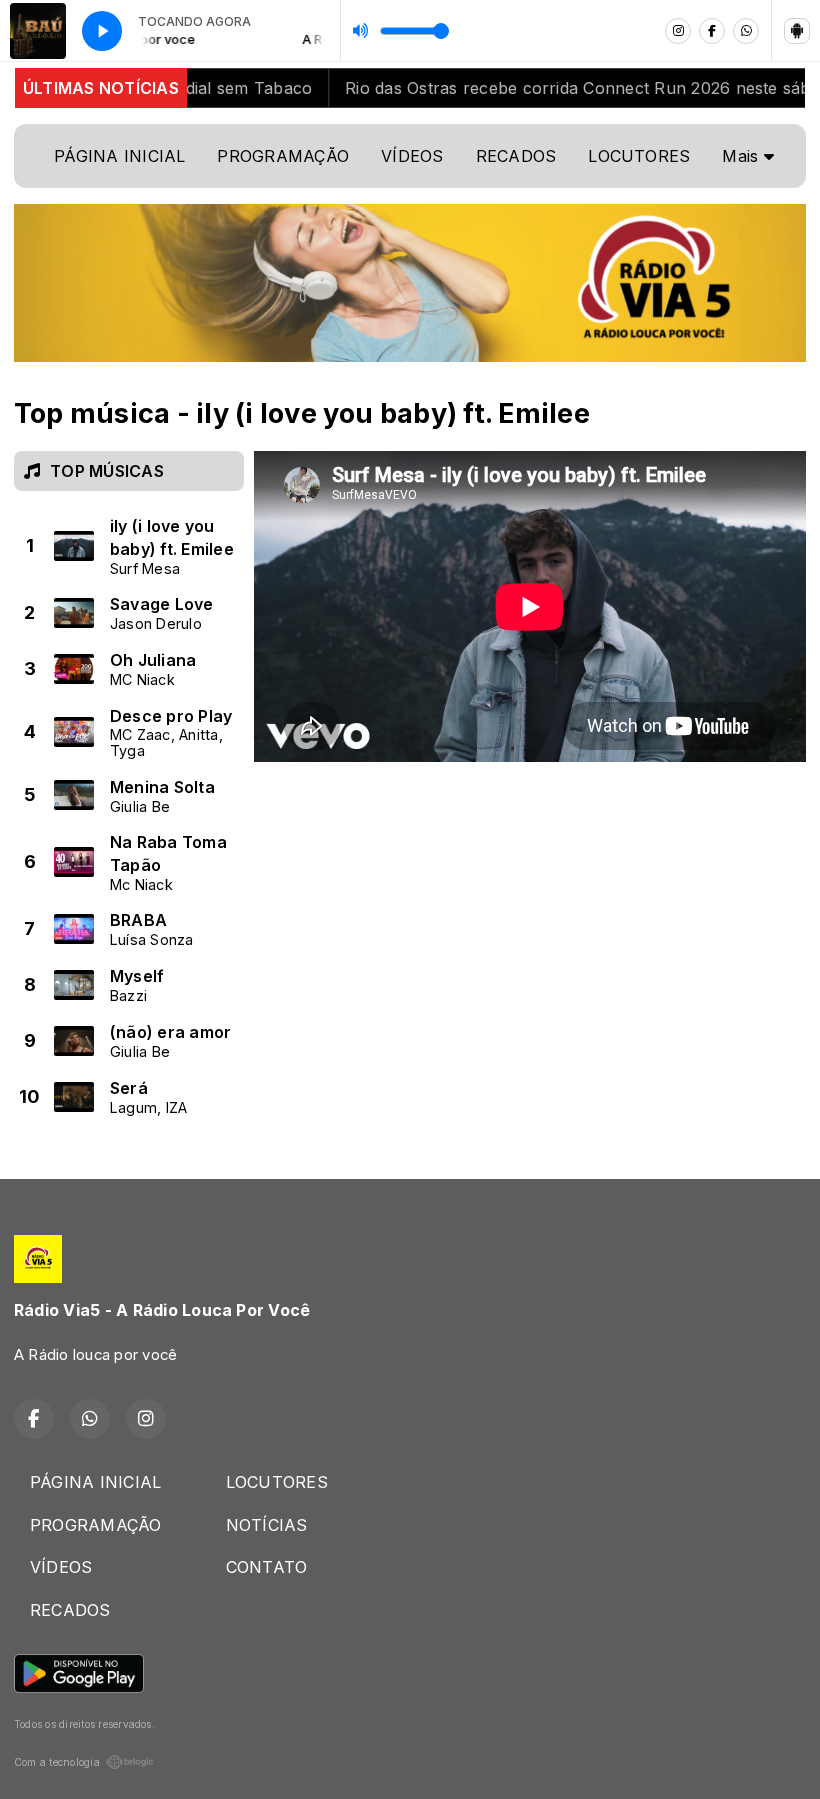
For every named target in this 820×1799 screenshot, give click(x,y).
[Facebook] (712, 31)
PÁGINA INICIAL (119, 156)
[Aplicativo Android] (797, 31)
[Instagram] (678, 31)
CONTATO (267, 1567)
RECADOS (516, 156)
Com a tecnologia (57, 1762)
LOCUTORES (639, 156)
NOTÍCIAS (267, 1525)
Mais (742, 156)
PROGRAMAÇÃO (283, 156)
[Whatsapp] (746, 31)
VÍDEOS (412, 156)
